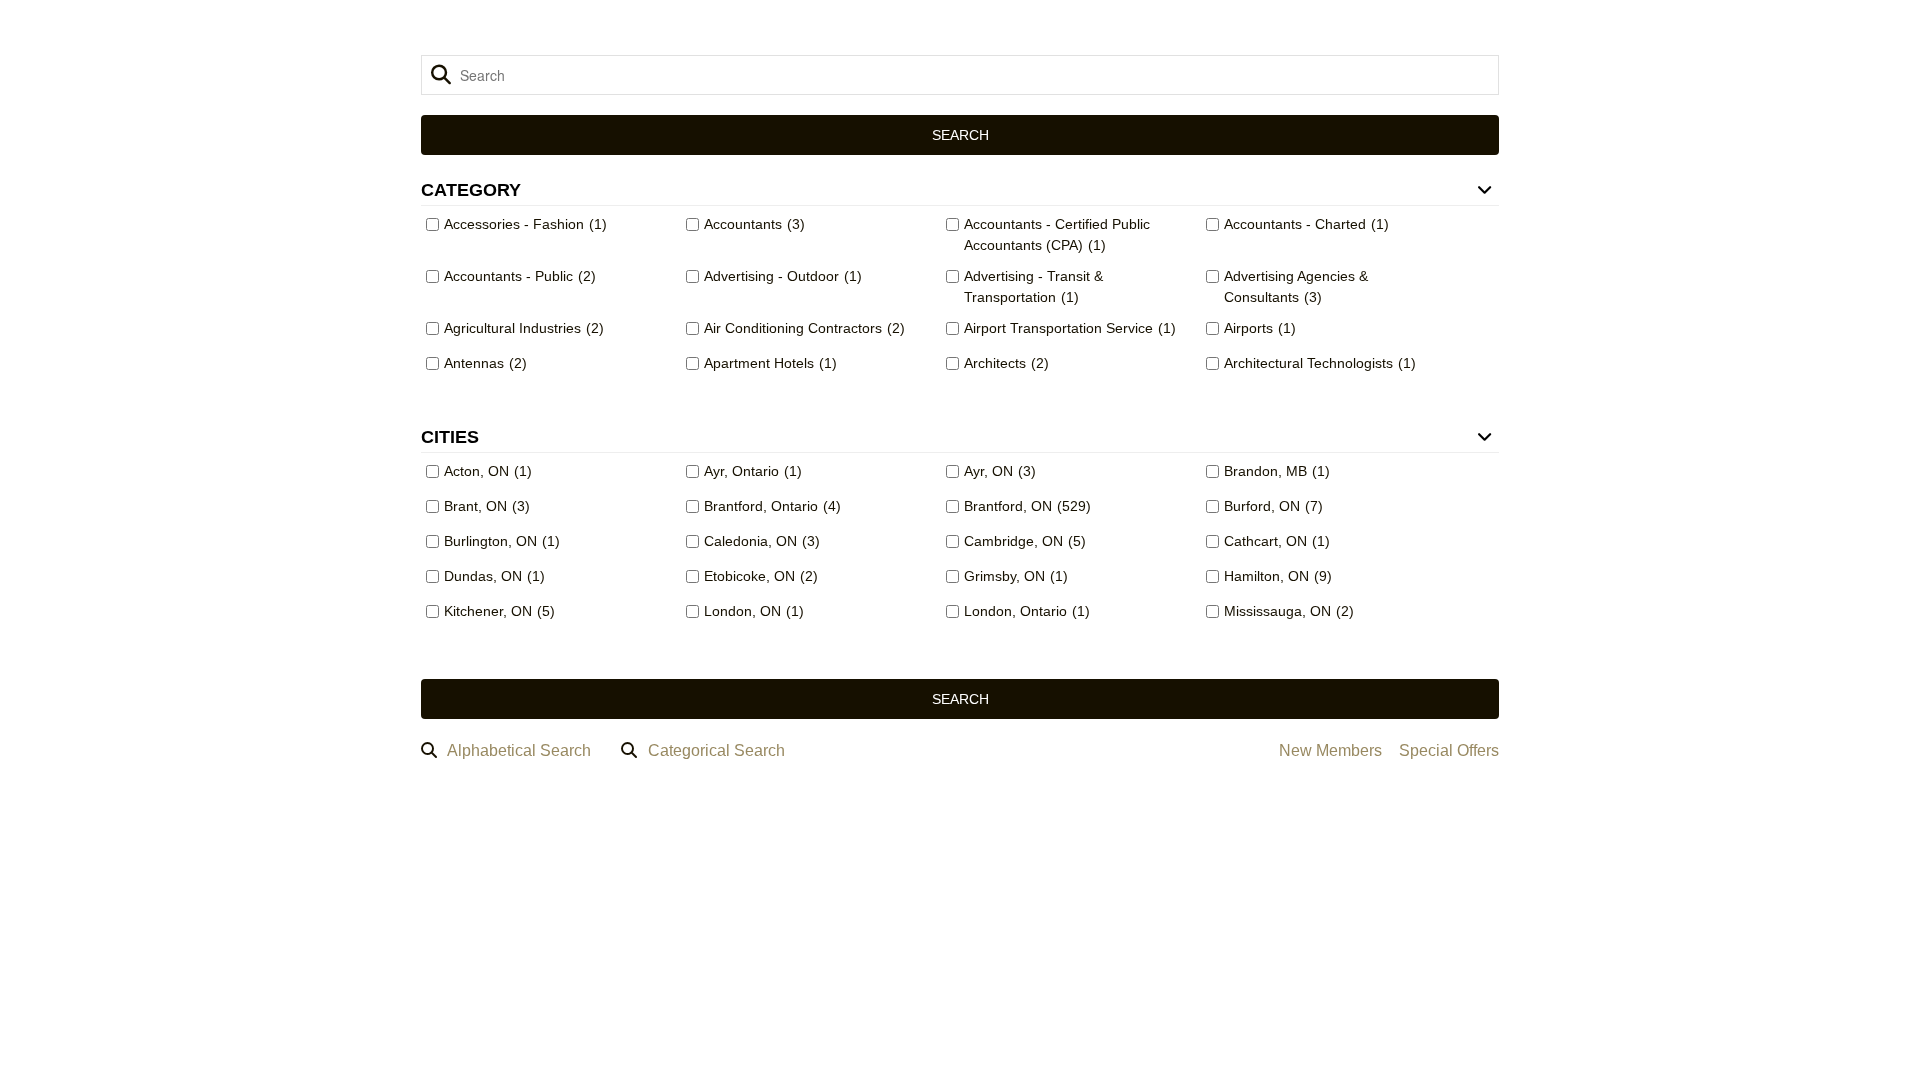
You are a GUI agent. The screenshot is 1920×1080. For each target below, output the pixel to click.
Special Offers (1449, 750)
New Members (1330, 750)
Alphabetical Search (519, 750)
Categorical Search (716, 750)
